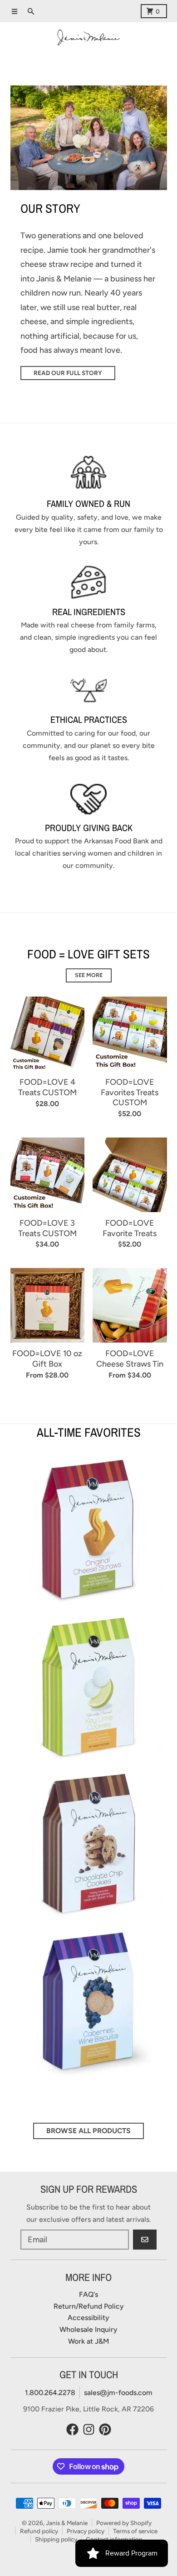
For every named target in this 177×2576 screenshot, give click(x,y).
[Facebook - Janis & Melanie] (72, 2429)
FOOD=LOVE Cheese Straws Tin (130, 1359)
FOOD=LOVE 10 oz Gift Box (47, 1359)
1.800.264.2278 (50, 2393)
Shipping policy (56, 2539)
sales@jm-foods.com (118, 2393)
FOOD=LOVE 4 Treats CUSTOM (47, 1087)
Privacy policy (86, 2531)
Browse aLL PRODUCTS (88, 2131)
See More (89, 975)
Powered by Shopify (124, 2523)
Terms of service (135, 2531)
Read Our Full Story (68, 373)
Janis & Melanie (67, 2523)
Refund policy (39, 2531)
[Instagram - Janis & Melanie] (89, 2429)
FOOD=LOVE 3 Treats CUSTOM (47, 1228)
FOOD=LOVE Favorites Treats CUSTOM (130, 1092)
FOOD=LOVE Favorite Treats (130, 1228)
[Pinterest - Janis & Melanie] (105, 2429)
